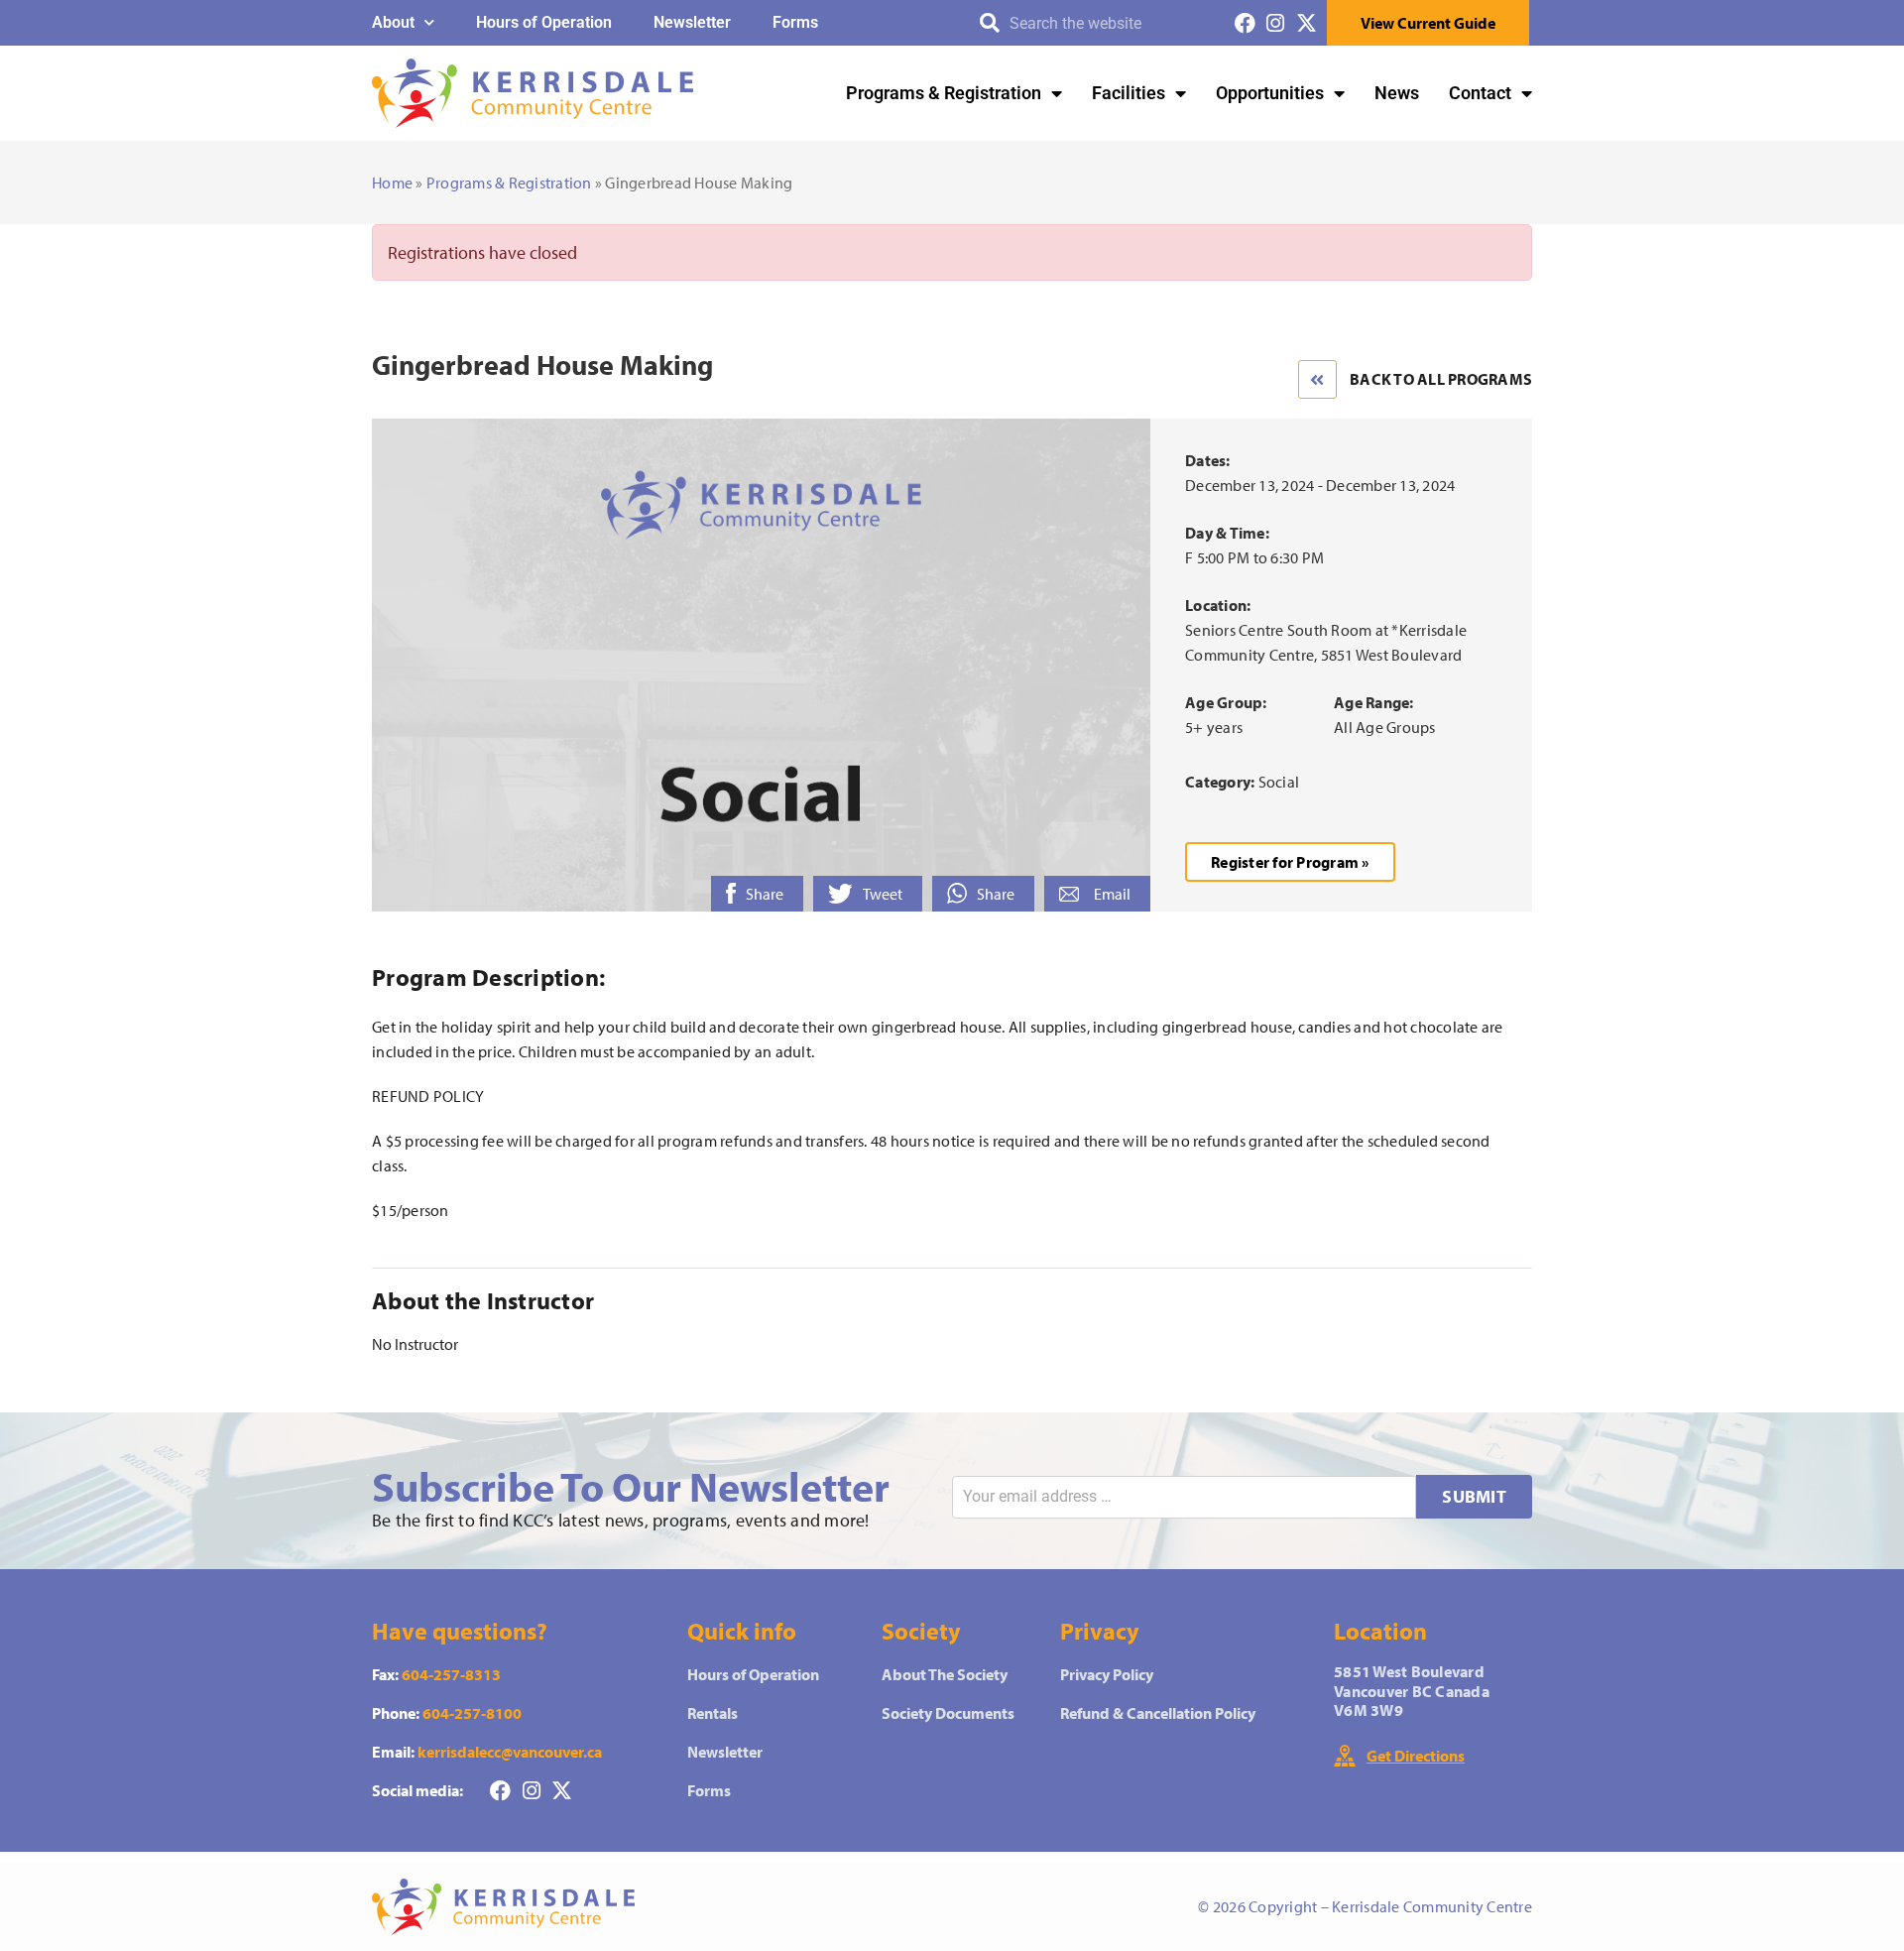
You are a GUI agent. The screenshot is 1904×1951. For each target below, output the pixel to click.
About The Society (945, 1674)
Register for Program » (1290, 862)
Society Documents (948, 1713)
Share (765, 894)
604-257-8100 (472, 1713)
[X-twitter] (1307, 23)
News (1397, 93)
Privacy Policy (1107, 1674)
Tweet (883, 894)
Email (1112, 894)
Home (392, 183)
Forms (795, 22)
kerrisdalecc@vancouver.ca (510, 1752)
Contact (1480, 93)
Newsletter (692, 22)
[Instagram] (1276, 23)
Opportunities (1270, 93)
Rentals (713, 1713)
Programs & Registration (944, 93)
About (393, 22)
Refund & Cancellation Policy (1158, 1713)
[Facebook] (1245, 23)
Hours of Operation (544, 22)
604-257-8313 (451, 1674)
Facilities (1129, 93)
